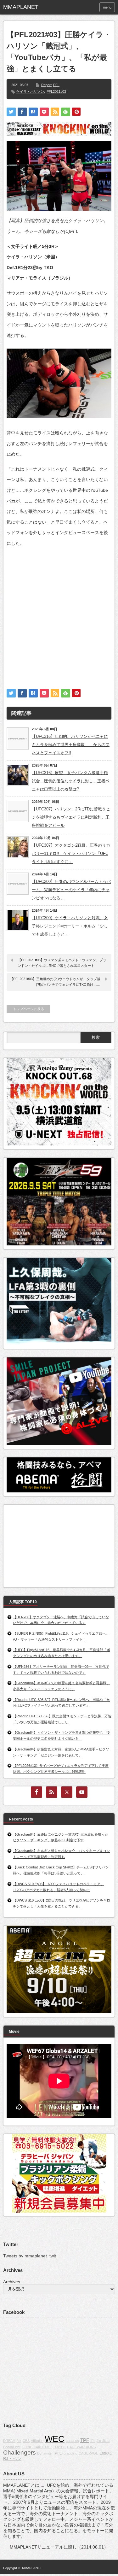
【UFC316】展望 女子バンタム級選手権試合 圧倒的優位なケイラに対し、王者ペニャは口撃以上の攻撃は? (71, 781)
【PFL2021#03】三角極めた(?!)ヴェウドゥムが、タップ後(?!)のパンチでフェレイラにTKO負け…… (55, 982)
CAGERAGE (88, 2453)
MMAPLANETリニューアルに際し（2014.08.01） (59, 2547)
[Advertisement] (59, 612)
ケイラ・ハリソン (30, 91)
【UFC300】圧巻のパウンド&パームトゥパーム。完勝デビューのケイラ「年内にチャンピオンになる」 (71, 890)
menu (107, 7)
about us (72, 2441)
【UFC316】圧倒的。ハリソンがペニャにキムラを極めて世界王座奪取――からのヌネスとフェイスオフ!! (71, 745)
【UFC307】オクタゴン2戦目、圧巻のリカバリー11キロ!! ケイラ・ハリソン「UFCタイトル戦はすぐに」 (71, 853)
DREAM (9, 2441)
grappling (70, 2453)
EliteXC (106, 2453)
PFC (59, 2453)
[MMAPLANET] (27, 7)
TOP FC (59, 2447)
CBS (26, 2441)
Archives (12, 2282)
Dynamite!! (45, 2453)
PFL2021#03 (56, 91)
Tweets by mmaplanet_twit (30, 2256)
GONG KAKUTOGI (37, 2447)
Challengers (20, 2452)
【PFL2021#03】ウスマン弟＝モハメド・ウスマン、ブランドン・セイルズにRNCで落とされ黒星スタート (62, 963)
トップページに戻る (28, 1009)
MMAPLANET (32, 2568)
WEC (55, 2439)
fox (19, 2441)
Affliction (37, 2441)
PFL (56, 85)
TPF (85, 2440)
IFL (93, 2441)
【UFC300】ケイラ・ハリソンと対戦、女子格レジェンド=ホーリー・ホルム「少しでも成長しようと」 (70, 926)
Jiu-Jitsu (103, 2441)
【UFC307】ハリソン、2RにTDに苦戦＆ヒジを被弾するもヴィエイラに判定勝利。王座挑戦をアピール (71, 817)
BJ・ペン (12, 2459)
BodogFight (12, 2447)
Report (46, 85)
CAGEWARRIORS (81, 2447)
